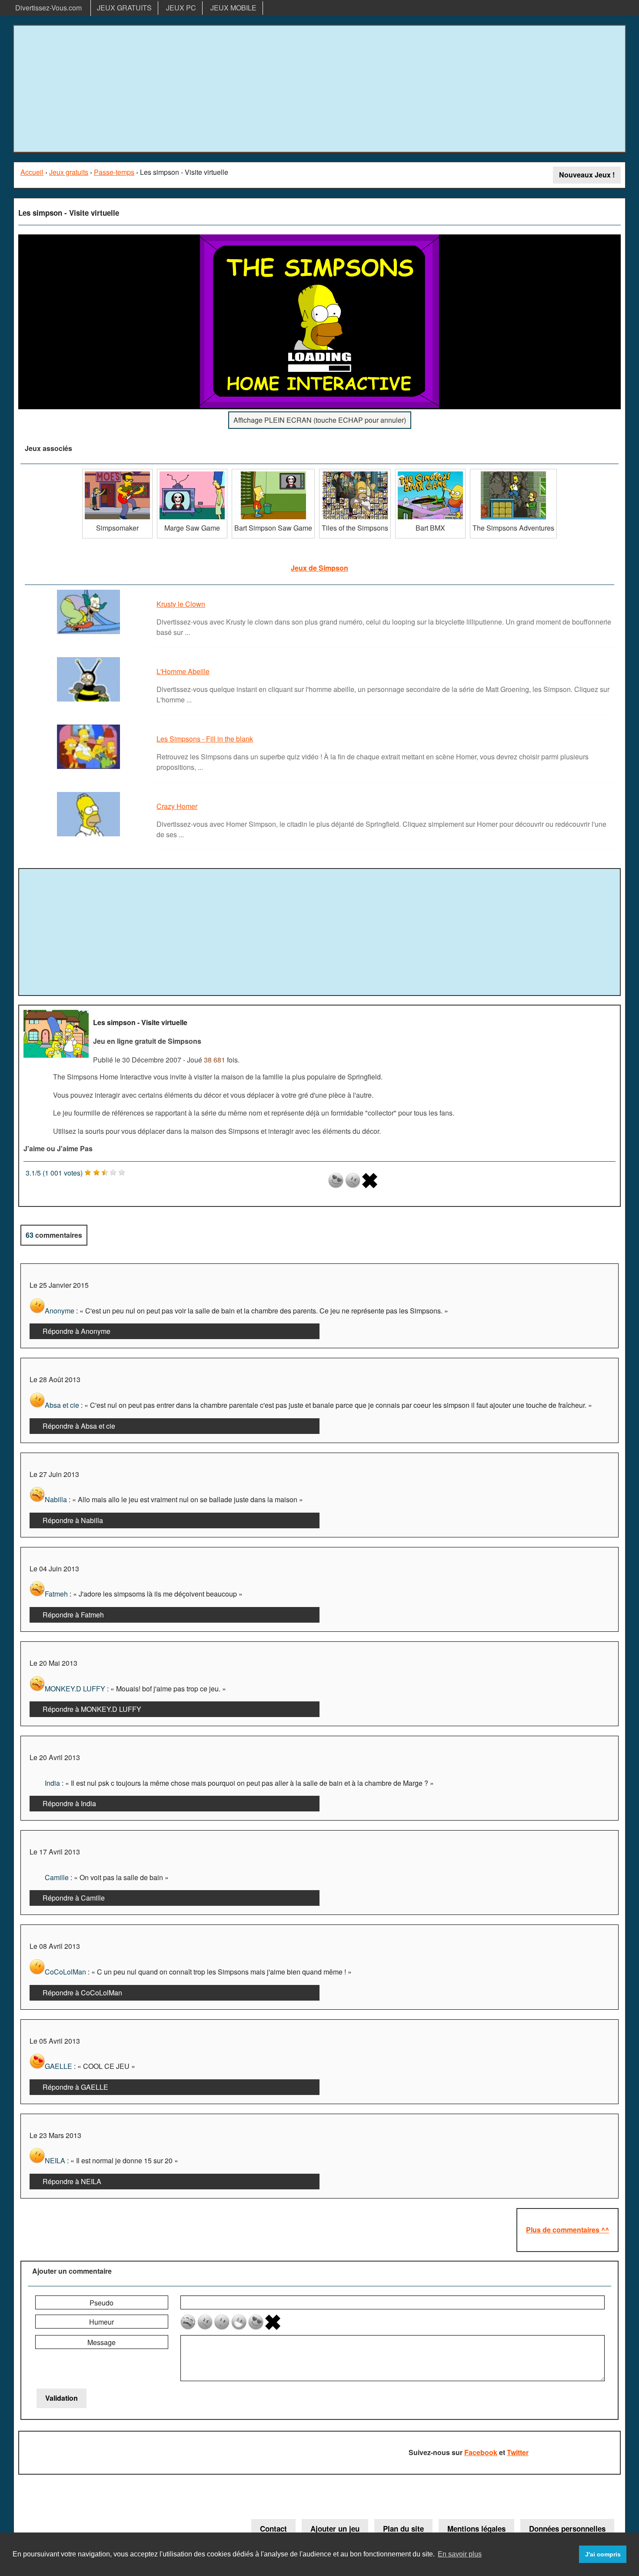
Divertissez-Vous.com (48, 8)
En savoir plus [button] (460, 2554)
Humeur (102, 2322)
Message (102, 2342)
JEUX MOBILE (233, 8)
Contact (273, 2529)
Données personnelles (567, 2529)
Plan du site (403, 2529)
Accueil (32, 172)
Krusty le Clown (181, 604)
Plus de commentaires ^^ (567, 2230)
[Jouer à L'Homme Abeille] (90, 701)
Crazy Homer (177, 806)
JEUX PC (181, 8)
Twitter (518, 2452)
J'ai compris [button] (603, 2554)
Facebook (481, 2452)
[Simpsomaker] (117, 472)
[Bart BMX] (430, 472)
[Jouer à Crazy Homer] (90, 836)
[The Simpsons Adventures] (513, 472)
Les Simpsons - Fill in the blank (205, 739)
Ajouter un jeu (335, 2529)
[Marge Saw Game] (192, 472)
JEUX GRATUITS (124, 8)
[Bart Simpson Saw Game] (273, 472)
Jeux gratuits (69, 172)
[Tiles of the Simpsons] (355, 472)
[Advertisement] (319, 89)
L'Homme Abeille (183, 671)
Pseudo (102, 2303)
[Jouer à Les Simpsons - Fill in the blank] (90, 768)
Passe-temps (114, 172)
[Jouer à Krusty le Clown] (90, 633)
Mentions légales (476, 2529)
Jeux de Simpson (319, 568)
